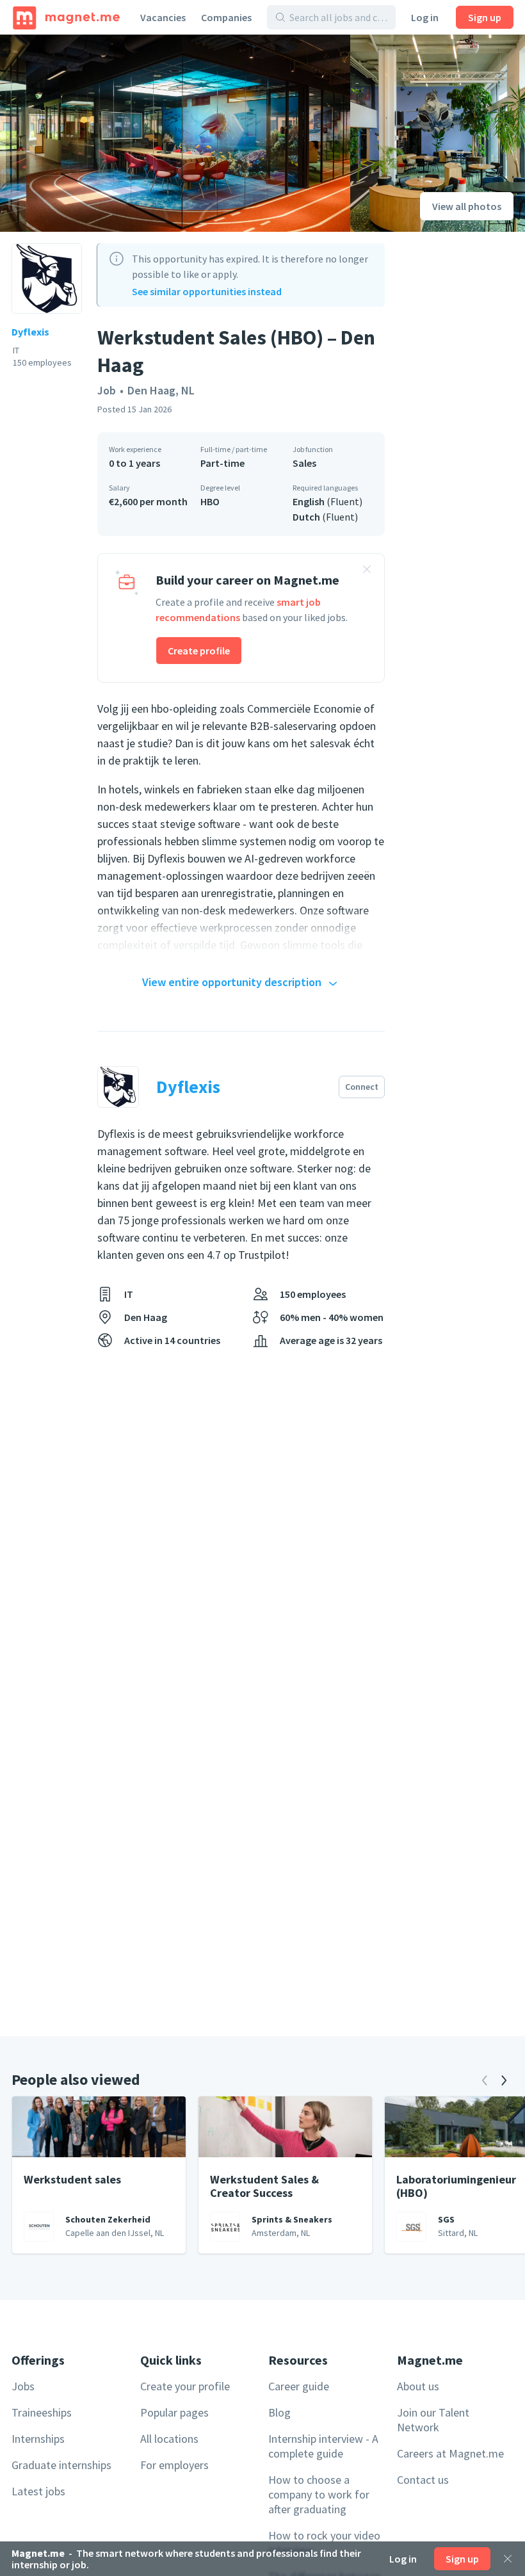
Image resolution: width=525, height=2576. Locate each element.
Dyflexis (30, 332)
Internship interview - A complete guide (323, 2446)
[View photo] (175, 133)
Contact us (423, 2480)
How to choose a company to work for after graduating (319, 2494)
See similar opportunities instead (207, 291)
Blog (279, 2412)
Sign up (485, 17)
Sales (304, 463)
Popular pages (174, 2412)
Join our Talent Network (433, 2420)
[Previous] (485, 2080)
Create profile (199, 651)
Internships (38, 2439)
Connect (362, 1087)
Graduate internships (61, 2465)
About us (418, 2386)
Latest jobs (38, 2491)
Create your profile (185, 2386)
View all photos (467, 206)
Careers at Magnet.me (450, 2453)
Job (107, 390)
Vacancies (163, 17)
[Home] (66, 17)
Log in (425, 17)
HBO (210, 501)
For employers (174, 2465)
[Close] (508, 2559)
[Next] (504, 2080)
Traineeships (42, 2412)
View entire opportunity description (232, 982)
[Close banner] (367, 571)
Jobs (23, 2386)
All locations (169, 2439)
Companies (226, 17)
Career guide (299, 2386)
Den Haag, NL (161, 390)
